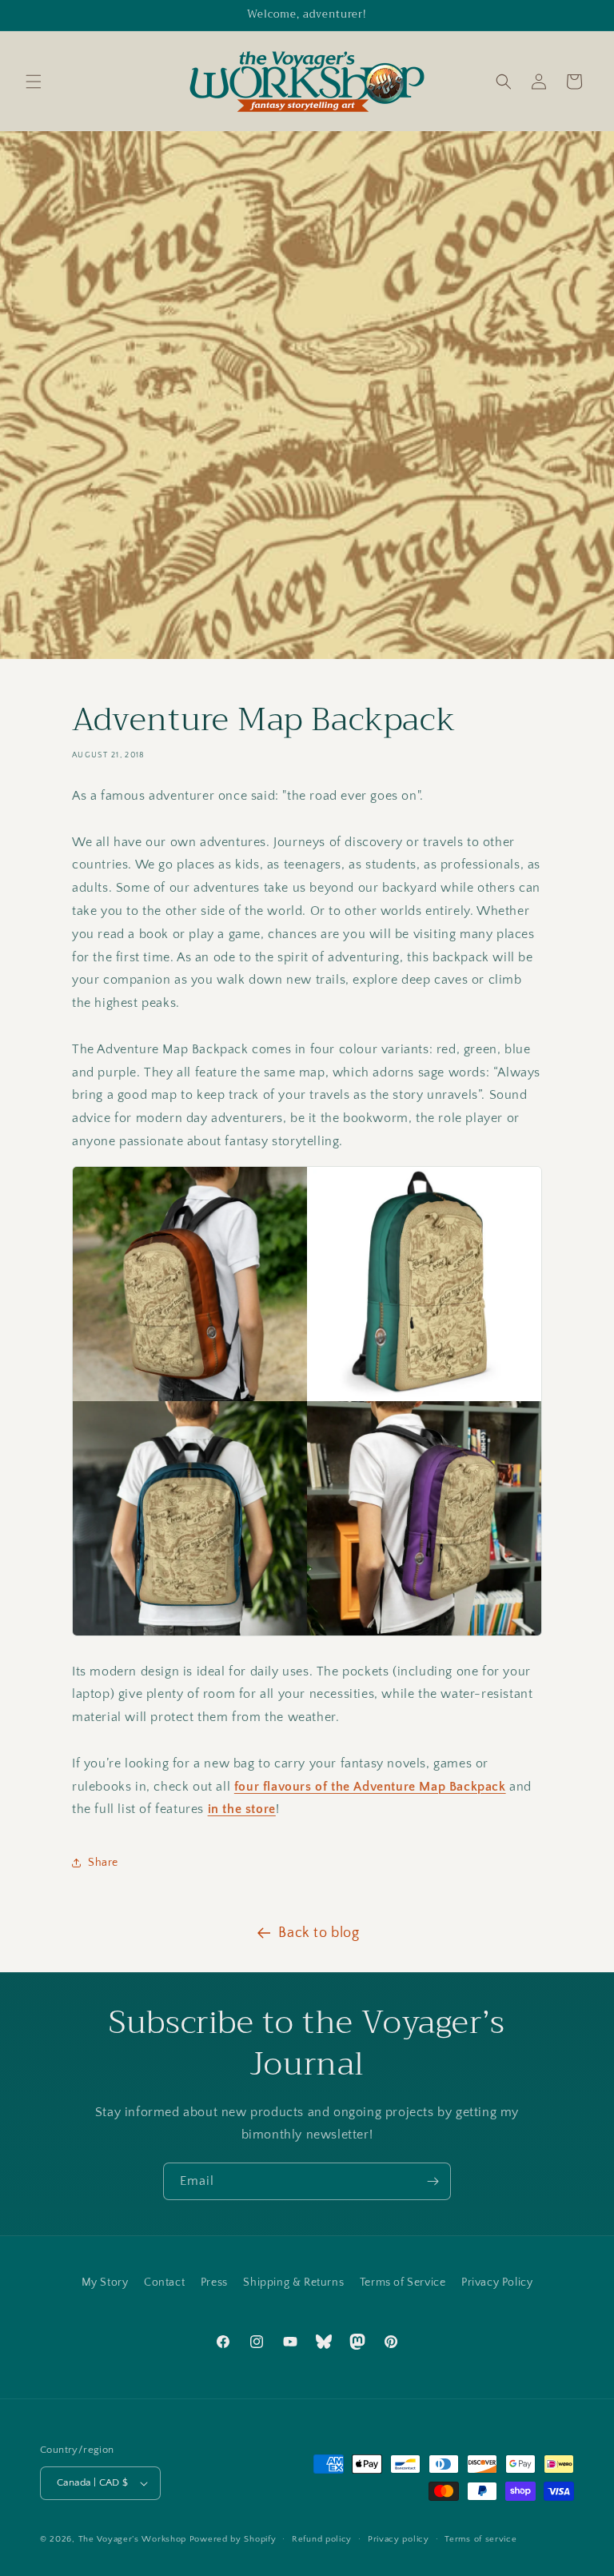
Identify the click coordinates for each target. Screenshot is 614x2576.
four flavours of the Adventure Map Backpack (370, 1787)
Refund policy (322, 2539)
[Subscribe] (433, 2181)
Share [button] (103, 1863)
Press (214, 2282)
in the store (242, 1809)
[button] (34, 82)
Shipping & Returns (293, 2282)
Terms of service (480, 2539)
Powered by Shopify (233, 2539)
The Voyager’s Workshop (132, 2539)
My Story (105, 2282)
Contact (164, 2282)
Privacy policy (399, 2539)
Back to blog (319, 1933)
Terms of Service (403, 2282)
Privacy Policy (497, 2282)
